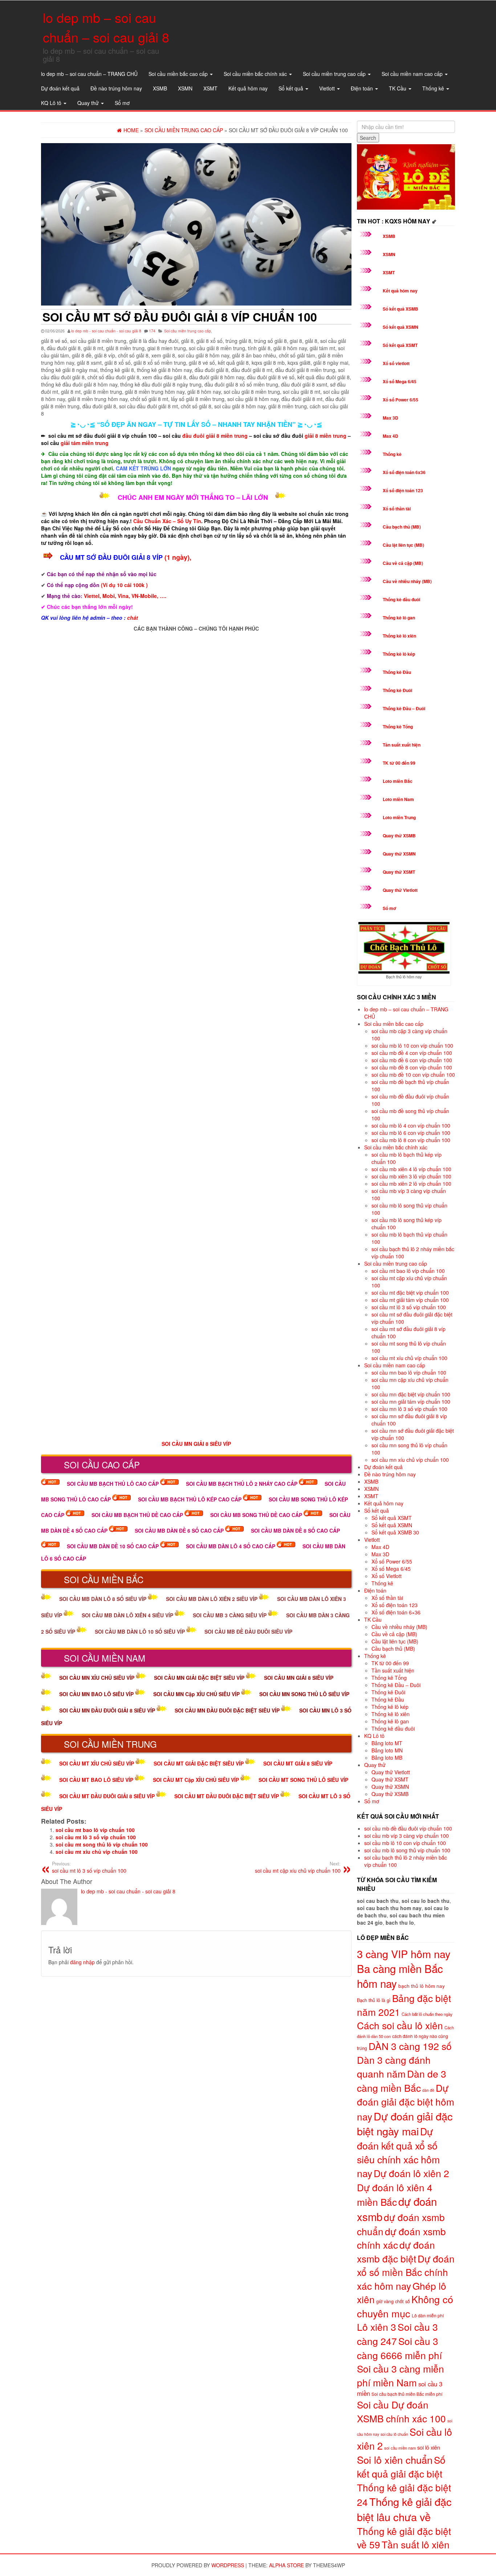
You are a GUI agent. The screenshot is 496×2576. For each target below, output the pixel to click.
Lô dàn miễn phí (428, 2315)
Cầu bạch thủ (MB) (402, 527)
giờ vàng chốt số (393, 2301)
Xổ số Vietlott (387, 1576)
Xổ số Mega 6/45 (400, 381)
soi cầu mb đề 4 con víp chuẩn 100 (412, 1053)
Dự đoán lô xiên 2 (411, 2173)
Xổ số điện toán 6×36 (396, 1612)
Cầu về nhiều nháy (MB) (407, 581)
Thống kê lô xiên (399, 636)
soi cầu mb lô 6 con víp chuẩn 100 (411, 1133)
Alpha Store (286, 2565)
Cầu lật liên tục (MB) (403, 545)
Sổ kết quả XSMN (401, 327)
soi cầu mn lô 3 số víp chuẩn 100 (409, 1409)
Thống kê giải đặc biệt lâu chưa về (404, 2509)
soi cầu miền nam (400, 2448)
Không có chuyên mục (405, 2306)
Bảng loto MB (387, 1758)
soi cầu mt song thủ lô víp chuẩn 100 (102, 1844)
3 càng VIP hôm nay (404, 1954)
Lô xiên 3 (377, 2327)
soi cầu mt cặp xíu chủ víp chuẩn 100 (298, 1867)
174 (152, 331)
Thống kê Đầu (397, 672)
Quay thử (89, 103)
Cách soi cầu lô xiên (400, 2025)
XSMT (210, 88)
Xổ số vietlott (396, 363)
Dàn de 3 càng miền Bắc (402, 2081)
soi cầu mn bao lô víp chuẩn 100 (409, 1372)
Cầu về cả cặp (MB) (403, 563)
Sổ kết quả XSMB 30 (395, 1532)
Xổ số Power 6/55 (401, 400)
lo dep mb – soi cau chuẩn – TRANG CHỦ (89, 74)
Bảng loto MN (387, 1750)
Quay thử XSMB (399, 836)
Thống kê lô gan (399, 618)
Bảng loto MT (387, 1743)
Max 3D (391, 418)
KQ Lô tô (52, 103)
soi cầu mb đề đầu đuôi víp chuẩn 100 (408, 1828)
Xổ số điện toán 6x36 (404, 472)
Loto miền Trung (399, 817)
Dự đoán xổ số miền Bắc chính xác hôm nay (406, 2272)
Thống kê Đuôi (397, 690)
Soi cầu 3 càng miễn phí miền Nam (401, 2375)
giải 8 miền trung (326, 436)
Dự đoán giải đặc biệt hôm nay (406, 2102)
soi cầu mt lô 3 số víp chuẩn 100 (96, 1837)
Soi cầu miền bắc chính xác (256, 74)
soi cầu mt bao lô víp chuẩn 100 (95, 1830)
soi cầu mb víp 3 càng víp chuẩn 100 (406, 1836)
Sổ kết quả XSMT (400, 345)
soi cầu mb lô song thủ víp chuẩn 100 (407, 1850)
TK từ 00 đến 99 (399, 763)
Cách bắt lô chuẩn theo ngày (427, 2014)
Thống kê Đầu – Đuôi (404, 708)
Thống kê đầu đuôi (401, 599)
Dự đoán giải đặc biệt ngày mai (405, 2123)
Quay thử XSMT (399, 872)
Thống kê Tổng (398, 727)
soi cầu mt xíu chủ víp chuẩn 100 (97, 1852)
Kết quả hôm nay (248, 88)
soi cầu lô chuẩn (394, 2434)
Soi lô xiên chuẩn (395, 2460)
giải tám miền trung (85, 443)
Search (368, 138)
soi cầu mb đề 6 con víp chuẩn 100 (412, 1060)
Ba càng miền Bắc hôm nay (400, 1976)
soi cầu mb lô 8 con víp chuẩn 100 (411, 1140)
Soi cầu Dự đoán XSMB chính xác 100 (401, 2411)
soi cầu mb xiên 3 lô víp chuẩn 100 (411, 1176)
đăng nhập (82, 1962)
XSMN (185, 88)
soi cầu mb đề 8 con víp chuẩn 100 (412, 1067)
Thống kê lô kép (399, 654)
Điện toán (363, 88)
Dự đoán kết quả (60, 88)
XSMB (160, 88)
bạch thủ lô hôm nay (422, 1986)
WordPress (228, 2565)
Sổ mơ (122, 103)
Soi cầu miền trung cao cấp (335, 74)
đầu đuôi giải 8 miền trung (215, 436)
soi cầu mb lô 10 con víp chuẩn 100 (412, 1046)
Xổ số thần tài (397, 509)
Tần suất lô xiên (416, 2544)
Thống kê (434, 88)
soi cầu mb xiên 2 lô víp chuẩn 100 (411, 1184)
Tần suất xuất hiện (402, 745)
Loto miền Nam (398, 799)
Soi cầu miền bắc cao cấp (179, 74)
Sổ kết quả (292, 88)
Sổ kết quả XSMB (401, 309)
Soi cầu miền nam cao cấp (413, 74)
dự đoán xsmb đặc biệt (396, 2251)
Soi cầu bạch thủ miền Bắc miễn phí (407, 2394)
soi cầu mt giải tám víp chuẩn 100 (410, 1300)
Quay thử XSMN (399, 854)
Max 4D (391, 436)
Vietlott (328, 88)
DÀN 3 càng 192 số (410, 2046)
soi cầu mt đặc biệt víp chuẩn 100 (410, 1293)
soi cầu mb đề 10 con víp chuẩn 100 (413, 1075)
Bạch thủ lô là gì (374, 2000)
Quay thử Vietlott (400, 890)
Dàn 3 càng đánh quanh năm (394, 2066)
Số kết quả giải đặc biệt (401, 2466)
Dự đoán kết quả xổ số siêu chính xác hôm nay (398, 2152)
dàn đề (428, 2090)
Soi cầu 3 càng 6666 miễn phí (399, 2348)
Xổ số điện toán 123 (403, 490)
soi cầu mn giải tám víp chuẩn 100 (411, 1402)
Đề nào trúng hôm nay (116, 88)
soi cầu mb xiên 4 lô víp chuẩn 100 (411, 1169)
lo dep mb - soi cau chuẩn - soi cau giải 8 (106, 331)
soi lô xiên (429, 2447)
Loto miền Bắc (398, 781)
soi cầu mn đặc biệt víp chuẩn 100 (411, 1394)
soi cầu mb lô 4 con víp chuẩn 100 (411, 1125)
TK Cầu (398, 88)
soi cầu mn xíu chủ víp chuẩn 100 (410, 1460)
